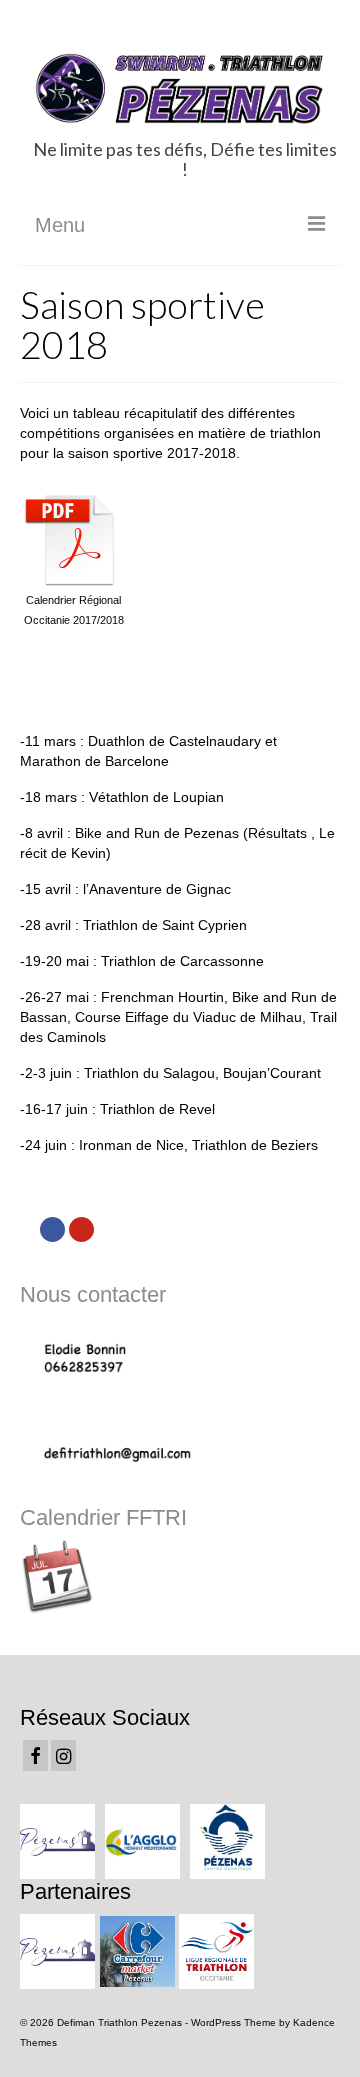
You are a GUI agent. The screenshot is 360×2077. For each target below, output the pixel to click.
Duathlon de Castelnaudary (174, 741)
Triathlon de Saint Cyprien (165, 925)
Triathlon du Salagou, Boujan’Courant (202, 1073)
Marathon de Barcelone (94, 761)
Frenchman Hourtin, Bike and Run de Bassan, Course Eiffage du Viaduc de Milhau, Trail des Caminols (178, 1017)
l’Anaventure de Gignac (157, 889)
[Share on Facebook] (52, 1229)
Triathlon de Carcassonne (182, 961)
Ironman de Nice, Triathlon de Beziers (198, 1145)
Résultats (277, 833)
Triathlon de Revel (157, 1109)
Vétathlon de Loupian (156, 797)
